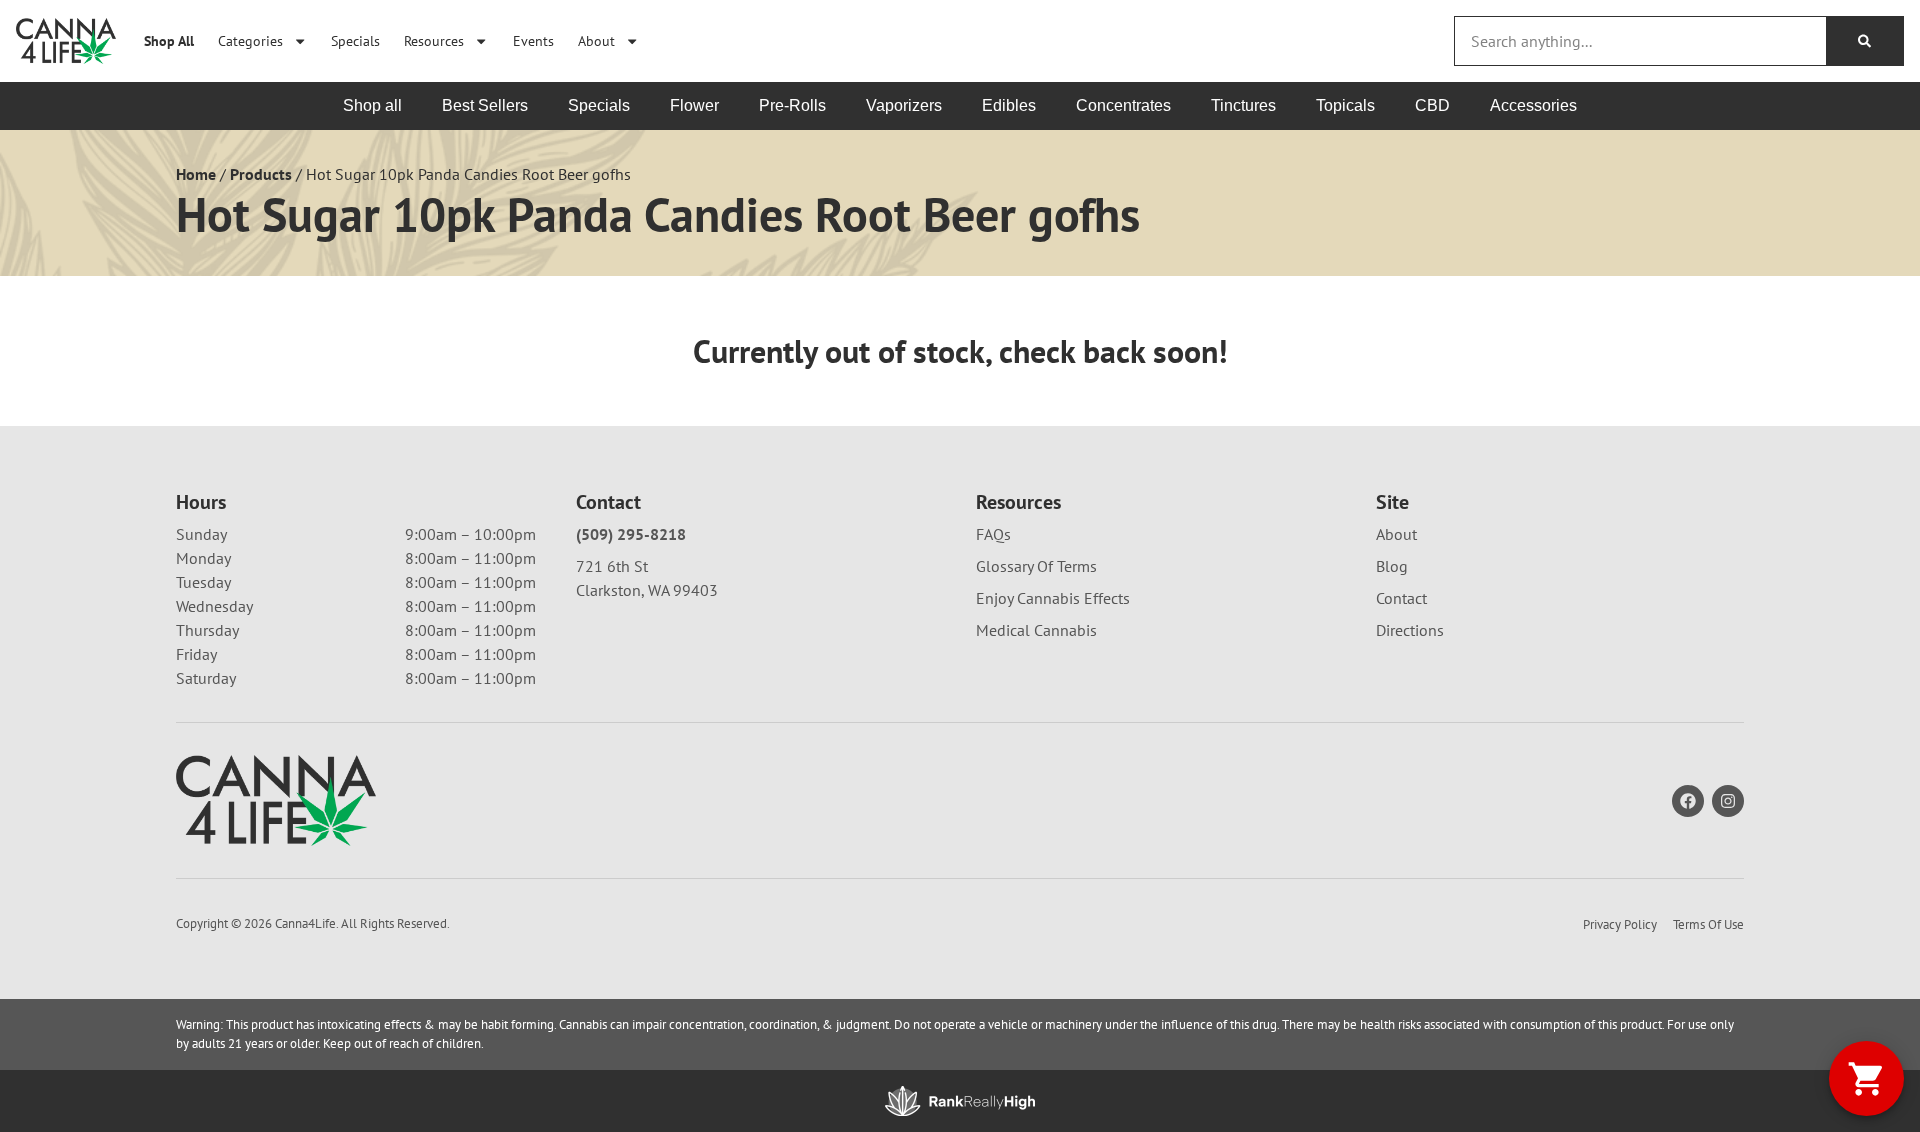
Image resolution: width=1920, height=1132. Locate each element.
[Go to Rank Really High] (960, 1101)
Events (533, 40)
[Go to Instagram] (1728, 801)
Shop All (169, 40)
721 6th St (612, 566)
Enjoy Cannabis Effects (1053, 598)
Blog (1392, 566)
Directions (1410, 630)
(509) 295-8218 (631, 534)
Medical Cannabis (1036, 630)
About (596, 40)
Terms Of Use (1708, 924)
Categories (250, 40)
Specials (355, 40)
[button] (1866, 1078)
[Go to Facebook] (1688, 801)
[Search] (1864, 41)
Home (196, 174)
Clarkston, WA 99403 (647, 590)
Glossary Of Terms (1036, 566)
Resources (434, 40)
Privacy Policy (1620, 924)
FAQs (993, 534)
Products (261, 174)
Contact (1401, 598)
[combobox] (1640, 41)
